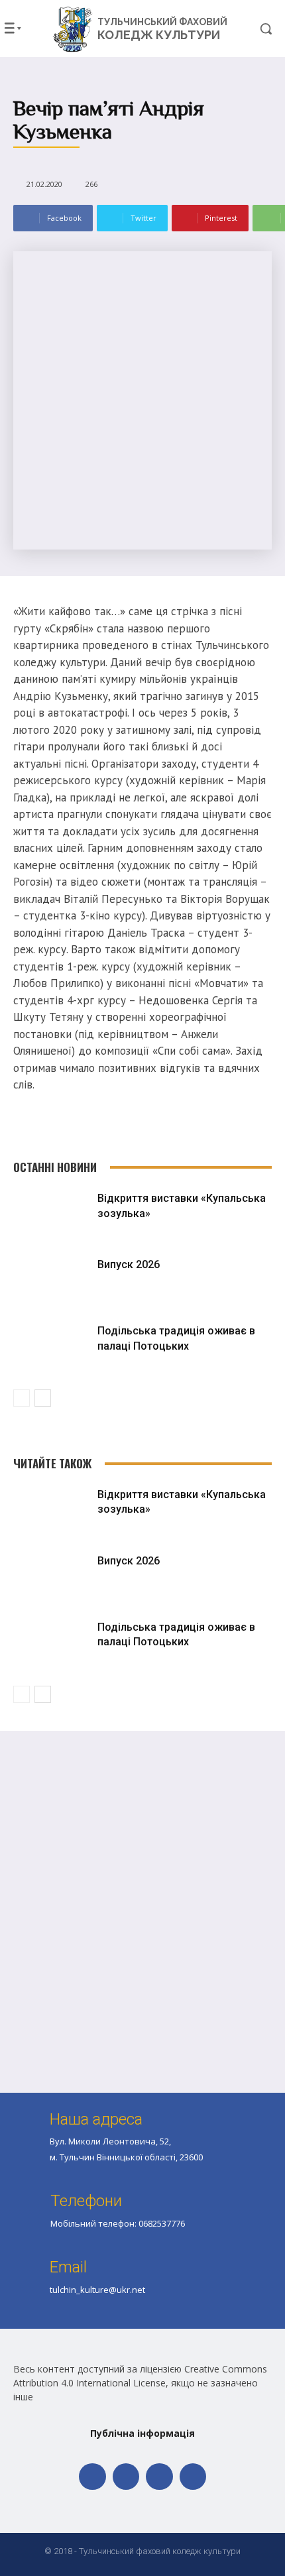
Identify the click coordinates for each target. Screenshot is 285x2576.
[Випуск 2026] (52, 1283)
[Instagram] (159, 2477)
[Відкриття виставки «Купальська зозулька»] (52, 1216)
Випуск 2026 (129, 1264)
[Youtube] (193, 2477)
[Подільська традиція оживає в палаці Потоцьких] (52, 1349)
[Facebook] (92, 2477)
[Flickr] (126, 2477)
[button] (255, 29)
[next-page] (43, 1398)
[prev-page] (22, 1398)
